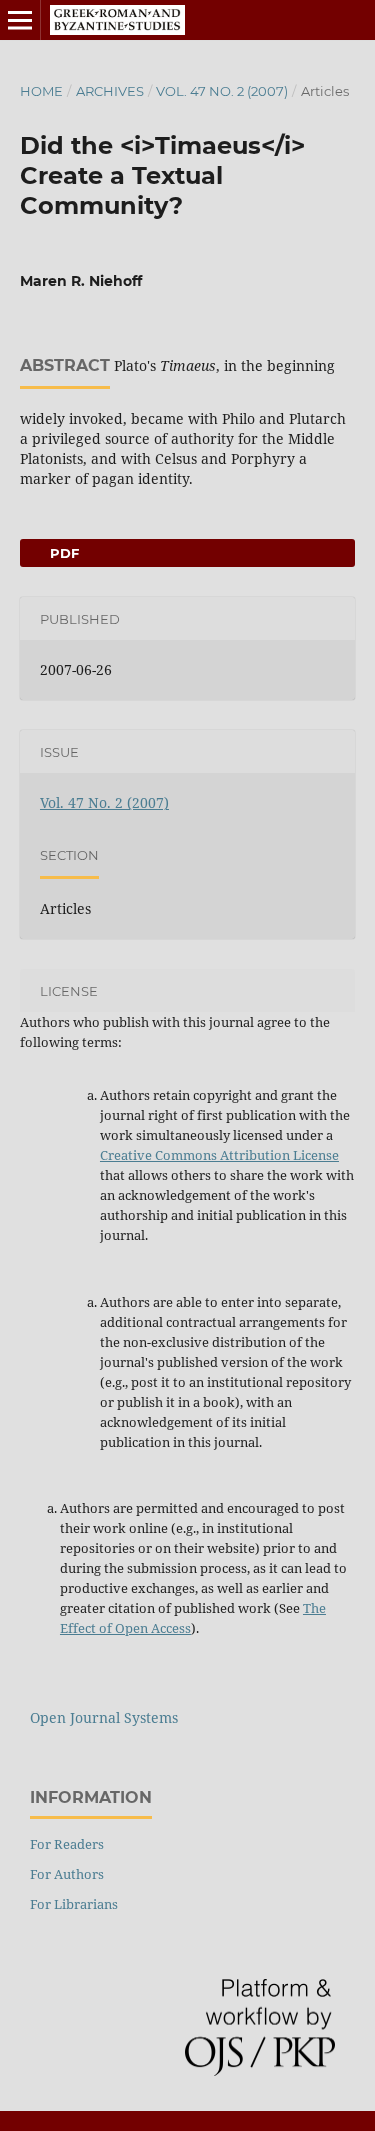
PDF (62, 553)
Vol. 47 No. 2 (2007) (222, 91)
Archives (110, 91)
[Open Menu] (20, 20)
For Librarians (74, 1904)
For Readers (67, 1844)
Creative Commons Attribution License (219, 1155)
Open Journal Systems (104, 1717)
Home (41, 91)
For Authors (67, 1874)
